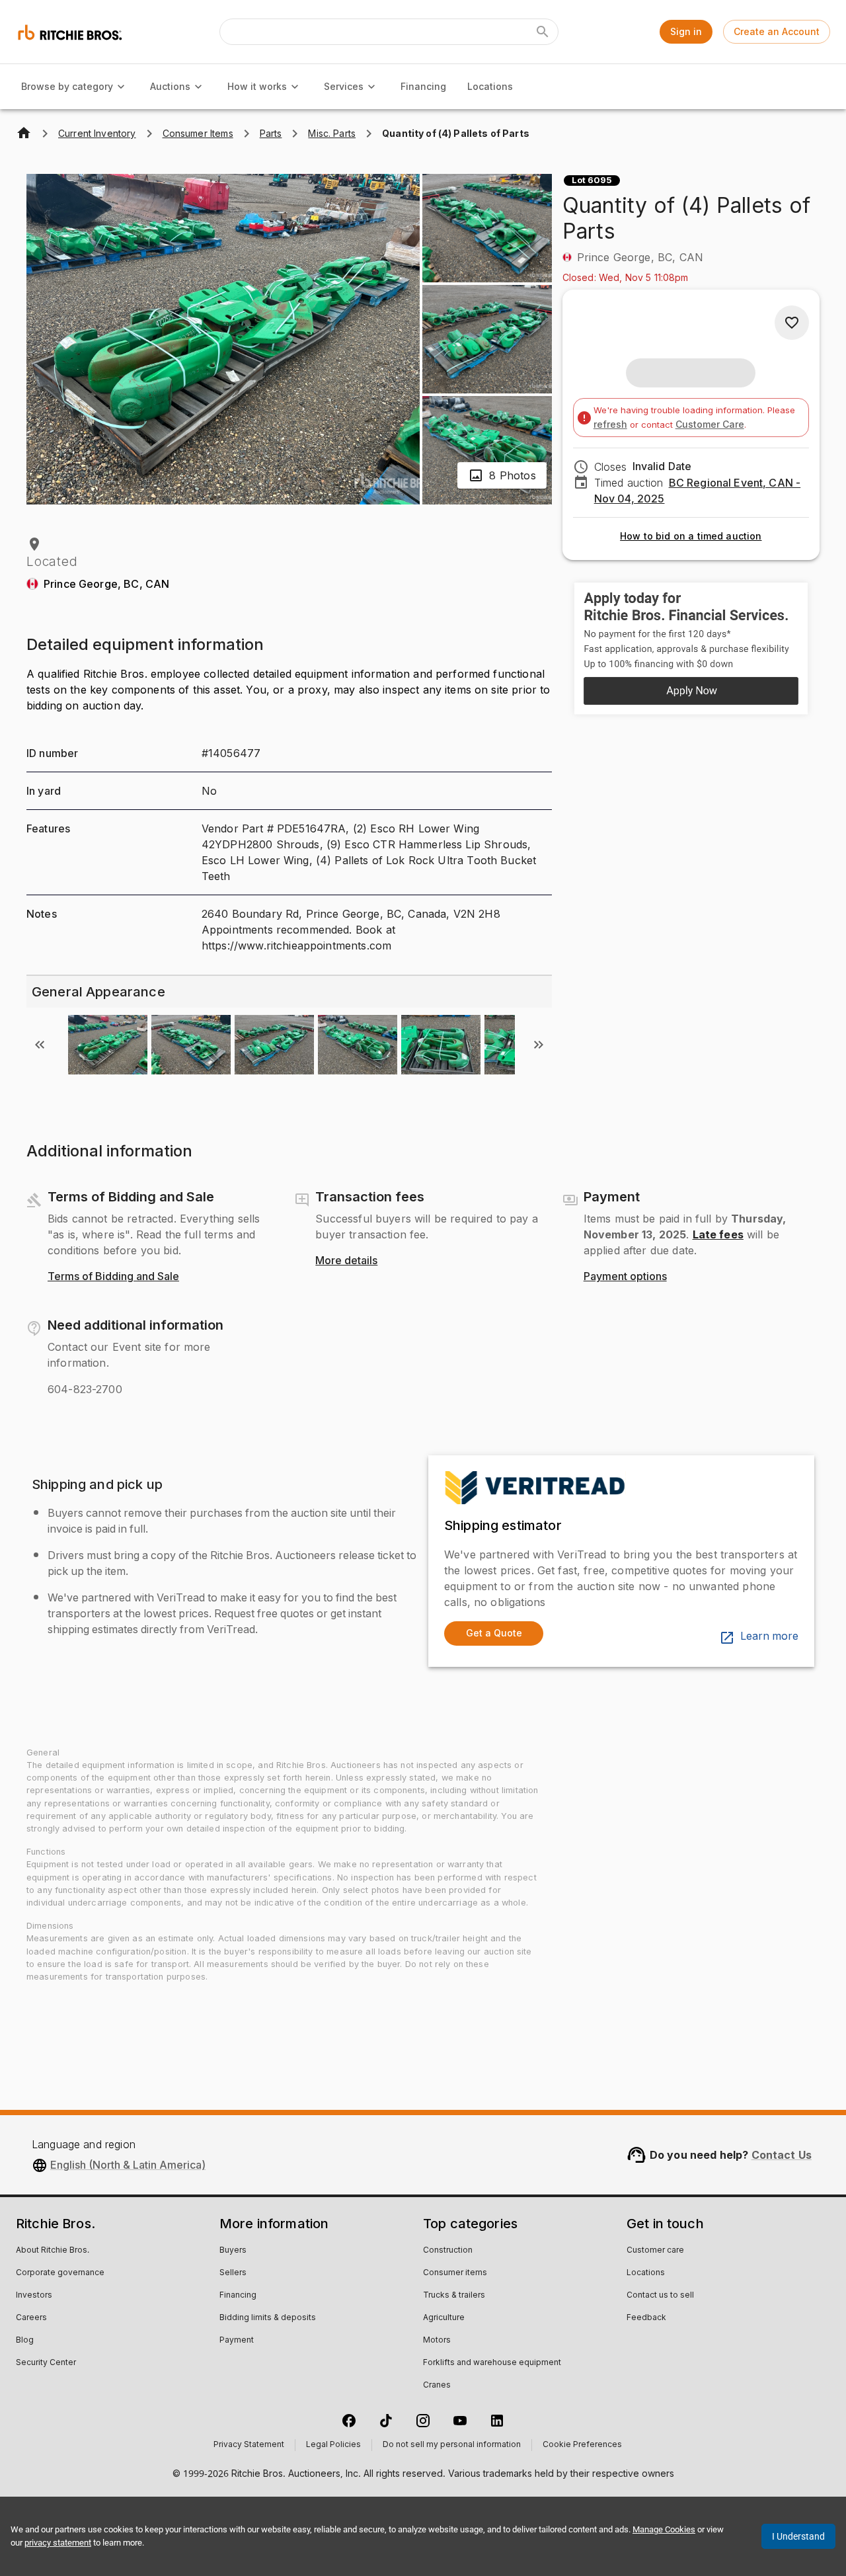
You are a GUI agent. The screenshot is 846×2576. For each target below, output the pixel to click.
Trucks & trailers (454, 2296)
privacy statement (58, 2543)
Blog (25, 2341)
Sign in (686, 31)
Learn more (769, 1636)
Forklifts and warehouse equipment (492, 2363)
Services (344, 86)
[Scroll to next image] (539, 1045)
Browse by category (67, 86)
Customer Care (710, 424)
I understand (798, 2536)
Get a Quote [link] (494, 1633)
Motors (437, 2341)
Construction (448, 2251)
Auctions (170, 86)
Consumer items (455, 2273)
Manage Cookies (664, 2529)
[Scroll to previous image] (40, 1045)
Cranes (437, 2386)
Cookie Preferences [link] (582, 2445)
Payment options (625, 1277)
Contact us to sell (660, 2296)
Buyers (233, 2251)
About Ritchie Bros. (53, 2251)
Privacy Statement (249, 2445)
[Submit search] (543, 32)
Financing (423, 86)
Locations (490, 86)
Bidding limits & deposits (268, 2318)
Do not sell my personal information (452, 2445)
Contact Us (782, 2155)
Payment (237, 2341)
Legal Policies (333, 2445)
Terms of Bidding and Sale (113, 1277)
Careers (31, 2318)
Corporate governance (60, 2273)
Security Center (46, 2363)
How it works (257, 86)
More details (346, 1261)
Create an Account (777, 31)
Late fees (718, 1234)
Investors (34, 2296)
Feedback (646, 2318)
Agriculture (444, 2318)
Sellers (233, 2273)
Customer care (655, 2251)
